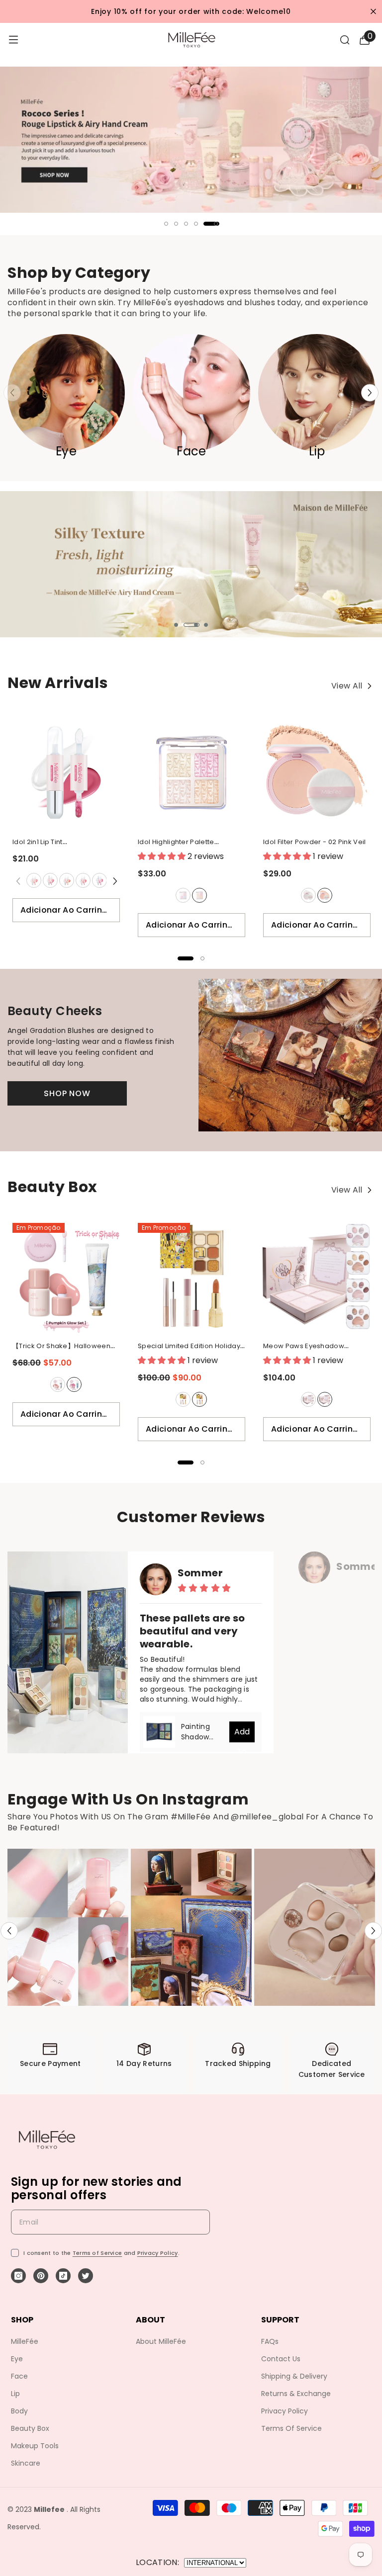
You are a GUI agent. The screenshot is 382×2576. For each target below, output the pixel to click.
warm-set (183, 1399)
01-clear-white (308, 895)
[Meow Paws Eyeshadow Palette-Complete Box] (317, 1277)
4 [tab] (196, 224)
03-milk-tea (67, 880)
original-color (308, 1399)
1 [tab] (166, 224)
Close (373, 12)
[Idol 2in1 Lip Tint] (66, 773)
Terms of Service (97, 2253)
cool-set (199, 1399)
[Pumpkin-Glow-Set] (57, 1384)
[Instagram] (18, 2276)
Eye (66, 451)
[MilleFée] (191, 140)
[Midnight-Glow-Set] (74, 1384)
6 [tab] (216, 224)
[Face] (191, 393)
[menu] (13, 40)
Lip (317, 451)
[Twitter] (86, 2276)
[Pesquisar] (345, 40)
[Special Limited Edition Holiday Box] (191, 1277)
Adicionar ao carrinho (67, 910)
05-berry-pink (99, 880)
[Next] (370, 393)
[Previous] (9, 1931)
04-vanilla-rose (83, 880)
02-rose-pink (199, 895)
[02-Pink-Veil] (324, 895)
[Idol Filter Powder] (317, 773)
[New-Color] (324, 1399)
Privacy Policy (158, 2253)
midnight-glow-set (74, 1384)
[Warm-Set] (183, 1399)
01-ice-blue (183, 895)
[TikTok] (63, 2276)
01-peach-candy (34, 880)
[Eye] (66, 393)
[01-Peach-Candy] (33, 880)
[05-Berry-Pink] (99, 880)
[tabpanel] (191, 141)
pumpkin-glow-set (58, 1384)
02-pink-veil (325, 895)
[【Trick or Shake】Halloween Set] (66, 1277)
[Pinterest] (41, 2276)
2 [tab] (176, 224)
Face (191, 451)
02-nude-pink (50, 880)
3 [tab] (186, 224)
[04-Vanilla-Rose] (83, 880)
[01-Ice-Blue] (183, 895)
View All (348, 687)
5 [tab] (211, 224)
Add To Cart (242, 1734)
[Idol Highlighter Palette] (191, 773)
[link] (50, 2064)
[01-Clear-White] (308, 895)
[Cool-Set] (199, 1399)
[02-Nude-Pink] (50, 880)
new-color (325, 1399)
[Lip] (317, 393)
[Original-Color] (308, 1399)
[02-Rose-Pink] (199, 895)
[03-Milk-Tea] (66, 880)
